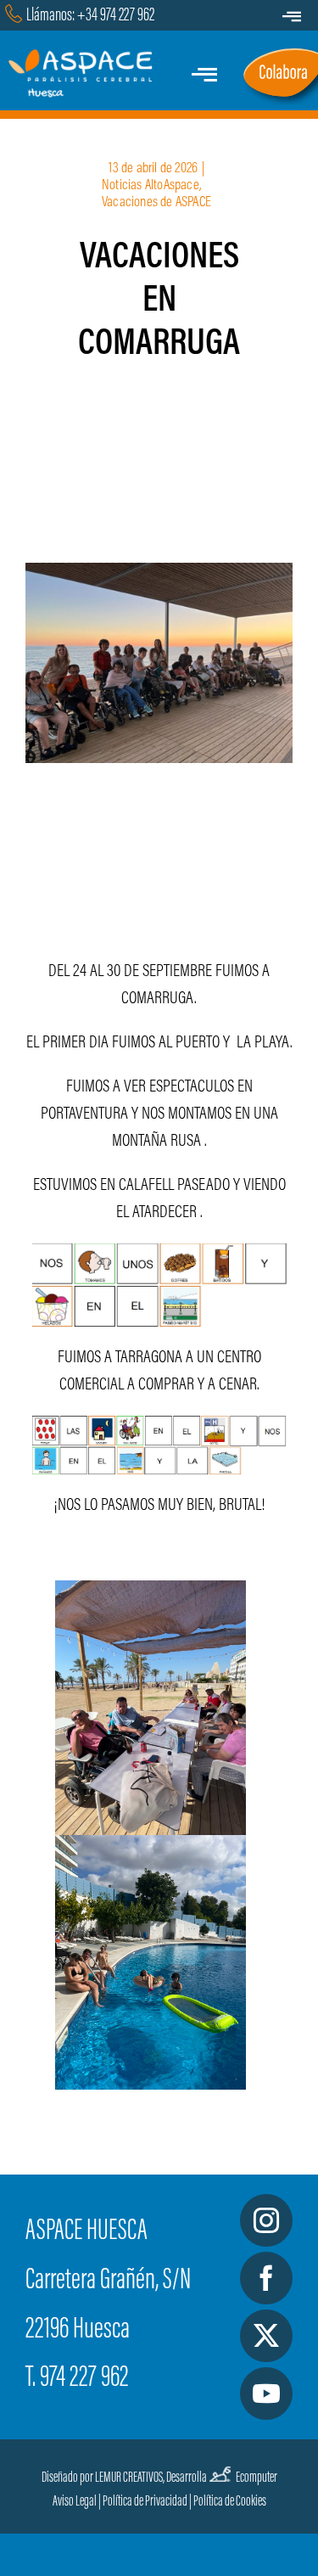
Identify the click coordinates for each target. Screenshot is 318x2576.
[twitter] (266, 2336)
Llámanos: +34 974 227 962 (90, 16)
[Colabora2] (280, 53)
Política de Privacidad (145, 2502)
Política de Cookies (230, 2502)
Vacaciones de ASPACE (156, 203)
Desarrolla (187, 2478)
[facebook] (266, 2278)
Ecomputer (257, 2478)
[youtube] (266, 2394)
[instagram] (266, 2220)
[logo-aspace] (83, 58)
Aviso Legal (75, 2502)
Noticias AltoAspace (151, 186)
